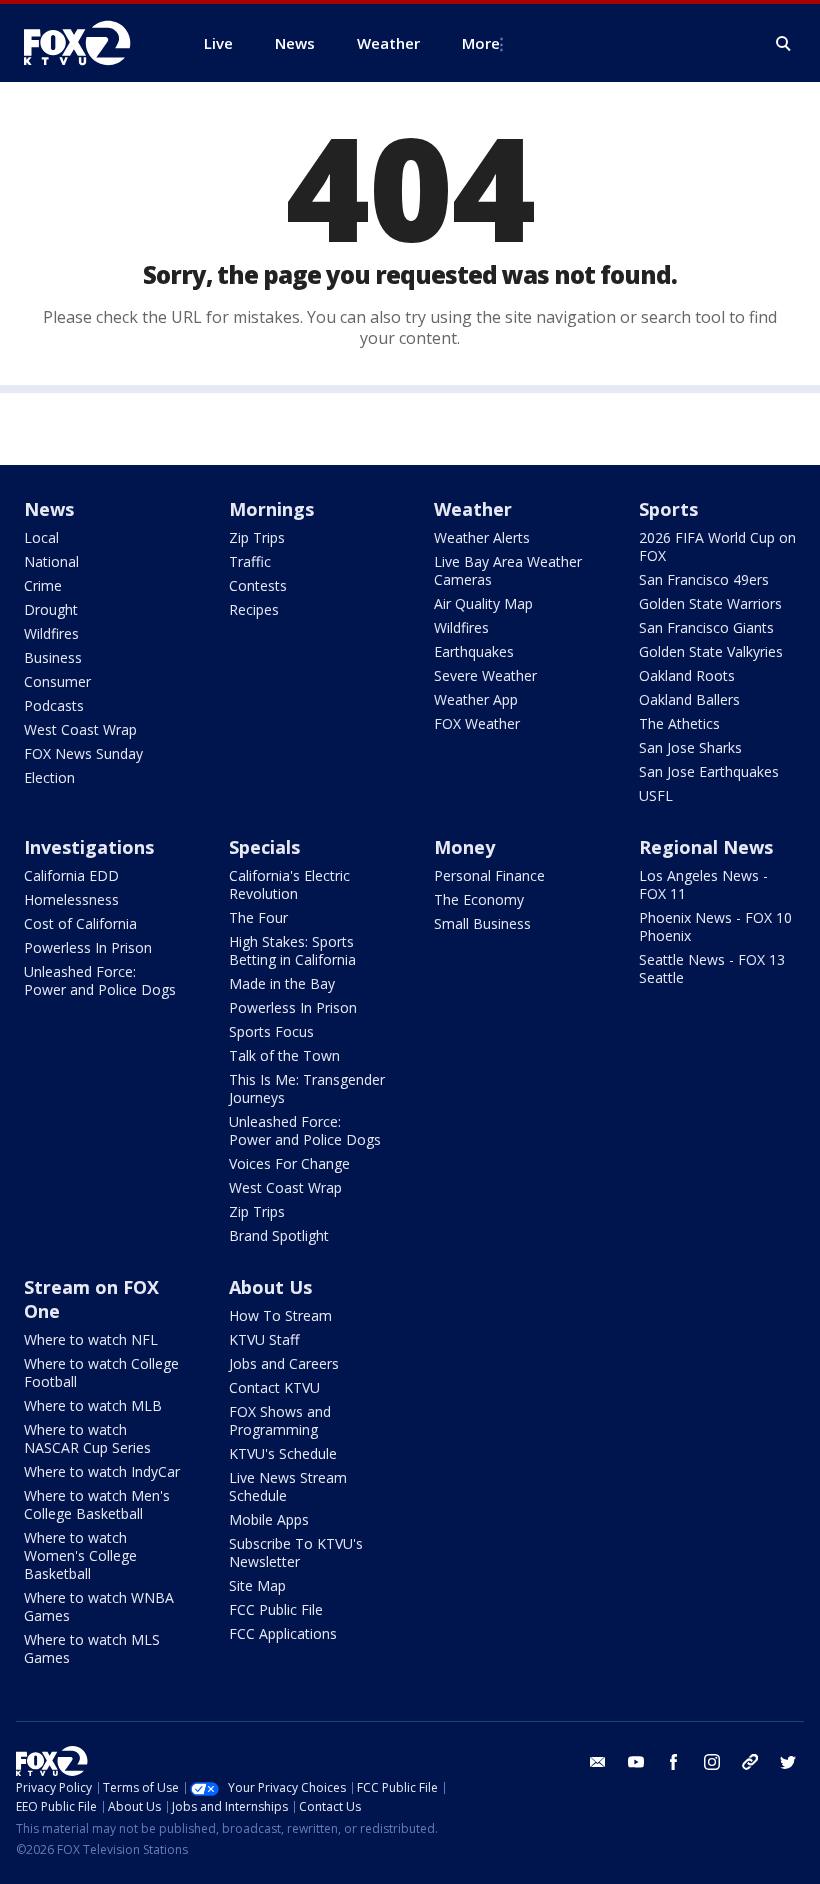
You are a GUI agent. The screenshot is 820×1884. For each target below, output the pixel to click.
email (598, 1762)
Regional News (706, 847)
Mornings (271, 509)
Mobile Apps (269, 1519)
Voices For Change (289, 1163)
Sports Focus (271, 1031)
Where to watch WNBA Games (99, 1606)
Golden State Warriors (710, 603)
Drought (51, 609)
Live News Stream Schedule (288, 1486)
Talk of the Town (284, 1055)
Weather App (476, 699)
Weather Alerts (482, 537)
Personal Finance (489, 875)
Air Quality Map (483, 603)
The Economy (479, 899)
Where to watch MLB (93, 1405)
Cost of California (80, 923)
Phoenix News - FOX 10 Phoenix (715, 926)
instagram (712, 1762)
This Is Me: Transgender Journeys (307, 1088)
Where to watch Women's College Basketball (80, 1555)
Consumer (57, 681)
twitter (788, 1762)
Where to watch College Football (101, 1372)
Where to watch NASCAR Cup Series (87, 1438)
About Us (270, 1287)
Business (53, 657)
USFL (656, 795)
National (51, 561)
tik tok (750, 1762)
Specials (264, 847)
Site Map (257, 1585)
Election (49, 777)
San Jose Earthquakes (709, 771)
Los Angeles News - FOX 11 (703, 884)
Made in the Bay (282, 983)
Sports (668, 509)
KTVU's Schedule (283, 1453)
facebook (674, 1762)
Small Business (482, 923)
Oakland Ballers (689, 699)
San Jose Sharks (690, 747)
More (481, 43)
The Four (258, 917)
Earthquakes (474, 651)
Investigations (89, 847)
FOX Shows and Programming (280, 1420)
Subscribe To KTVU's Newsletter (296, 1552)
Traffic (250, 561)
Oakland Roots (687, 675)
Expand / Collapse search (784, 44)
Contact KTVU (274, 1387)
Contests (258, 585)
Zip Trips (257, 537)
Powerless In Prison (88, 947)
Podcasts (54, 705)
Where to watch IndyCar (102, 1471)
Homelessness (71, 899)
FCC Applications (283, 1633)
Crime (43, 585)
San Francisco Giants (706, 627)
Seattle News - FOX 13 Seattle (712, 968)
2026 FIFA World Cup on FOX (717, 546)
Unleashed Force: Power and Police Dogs (100, 980)
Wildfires (51, 633)
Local (41, 537)
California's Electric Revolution (289, 884)
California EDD (71, 875)
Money (464, 847)
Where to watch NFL (91, 1339)
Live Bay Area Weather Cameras (508, 570)
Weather (473, 509)
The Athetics (679, 723)
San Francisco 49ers (704, 579)
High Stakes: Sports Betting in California (292, 950)
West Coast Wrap (80, 729)
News (49, 509)
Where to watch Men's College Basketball (97, 1504)
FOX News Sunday (83, 753)
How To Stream (280, 1315)
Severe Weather (485, 675)
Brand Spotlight (279, 1235)
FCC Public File (276, 1609)
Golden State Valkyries (711, 651)
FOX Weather (477, 723)
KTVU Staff (264, 1339)
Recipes (254, 609)
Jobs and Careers (284, 1363)
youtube (636, 1762)
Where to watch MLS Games (92, 1648)
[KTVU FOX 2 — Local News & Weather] (90, 43)
